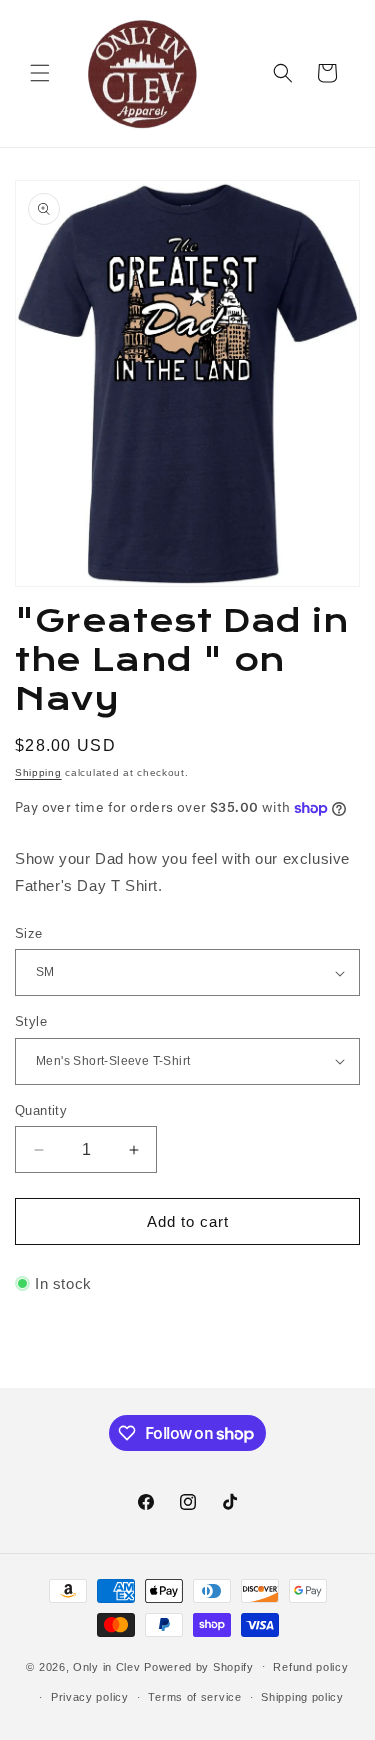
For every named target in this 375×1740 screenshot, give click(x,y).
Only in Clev (106, 1666)
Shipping (38, 772)
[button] (40, 73)
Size (29, 933)
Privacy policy (90, 1697)
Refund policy (310, 1667)
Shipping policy (302, 1697)
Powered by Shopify (199, 1666)
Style (31, 1021)
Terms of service (194, 1697)
